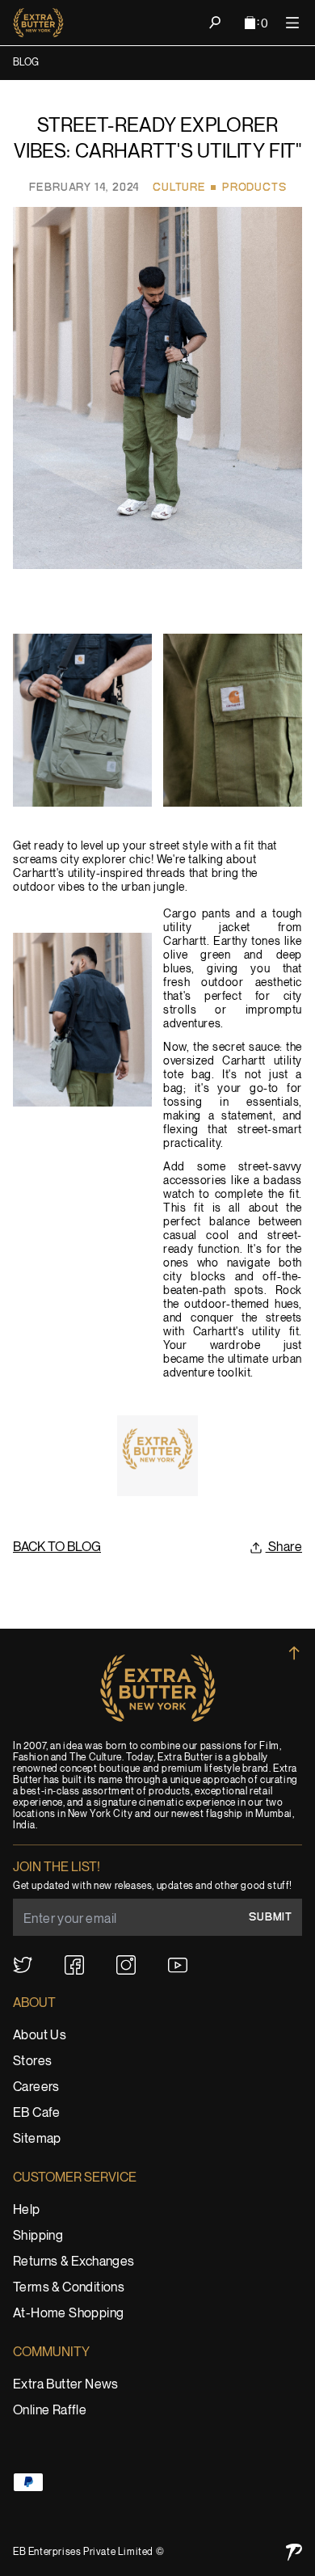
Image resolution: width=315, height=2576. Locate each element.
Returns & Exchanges (74, 2262)
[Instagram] (126, 1965)
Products (254, 188)
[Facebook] (74, 1965)
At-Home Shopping (68, 2314)
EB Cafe (37, 2113)
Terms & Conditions (69, 2288)
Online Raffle (50, 2411)
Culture (179, 188)
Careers (36, 2087)
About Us (40, 2036)
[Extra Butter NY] (38, 23)
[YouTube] (178, 1965)
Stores (32, 2062)
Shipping (38, 2236)
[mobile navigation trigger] (292, 23)
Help (27, 2210)
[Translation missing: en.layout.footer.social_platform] (23, 1965)
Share (284, 1547)
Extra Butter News (66, 2385)
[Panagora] (294, 2552)
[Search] (215, 23)
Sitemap (37, 2139)
